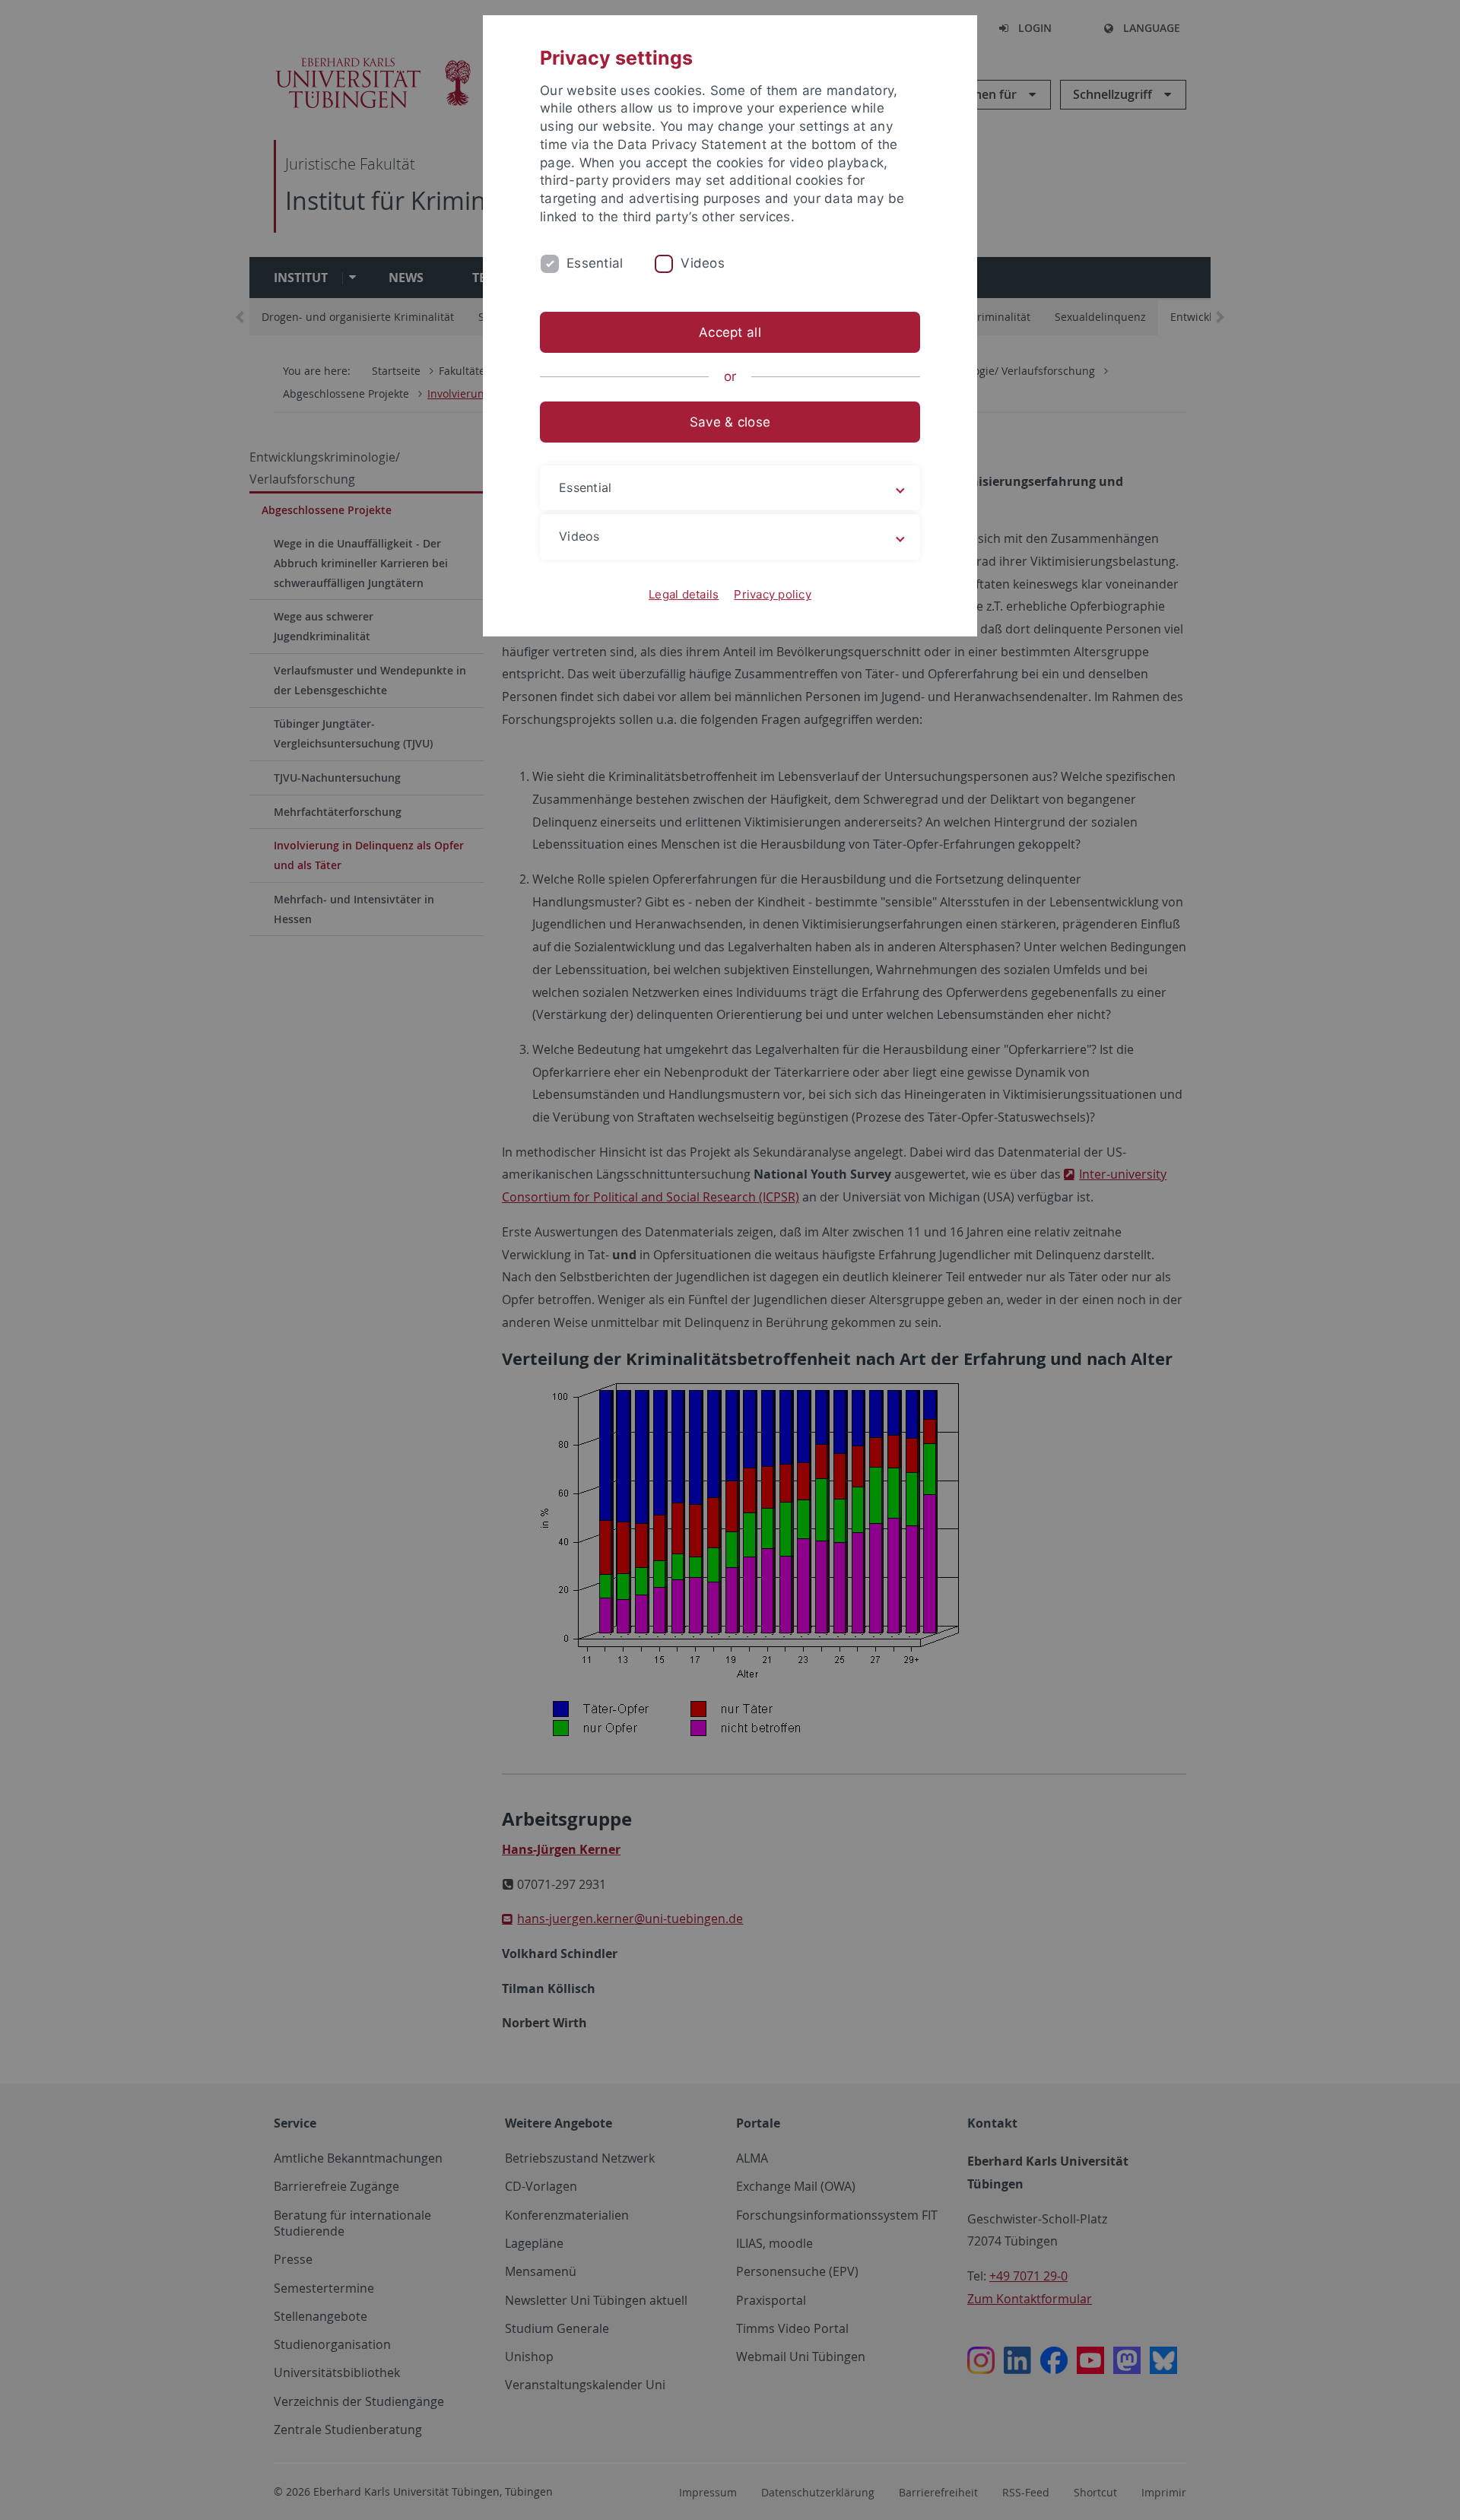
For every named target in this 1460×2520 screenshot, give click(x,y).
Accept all (730, 332)
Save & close (730, 422)
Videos (703, 263)
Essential (595, 263)
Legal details (684, 594)
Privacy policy (773, 594)
